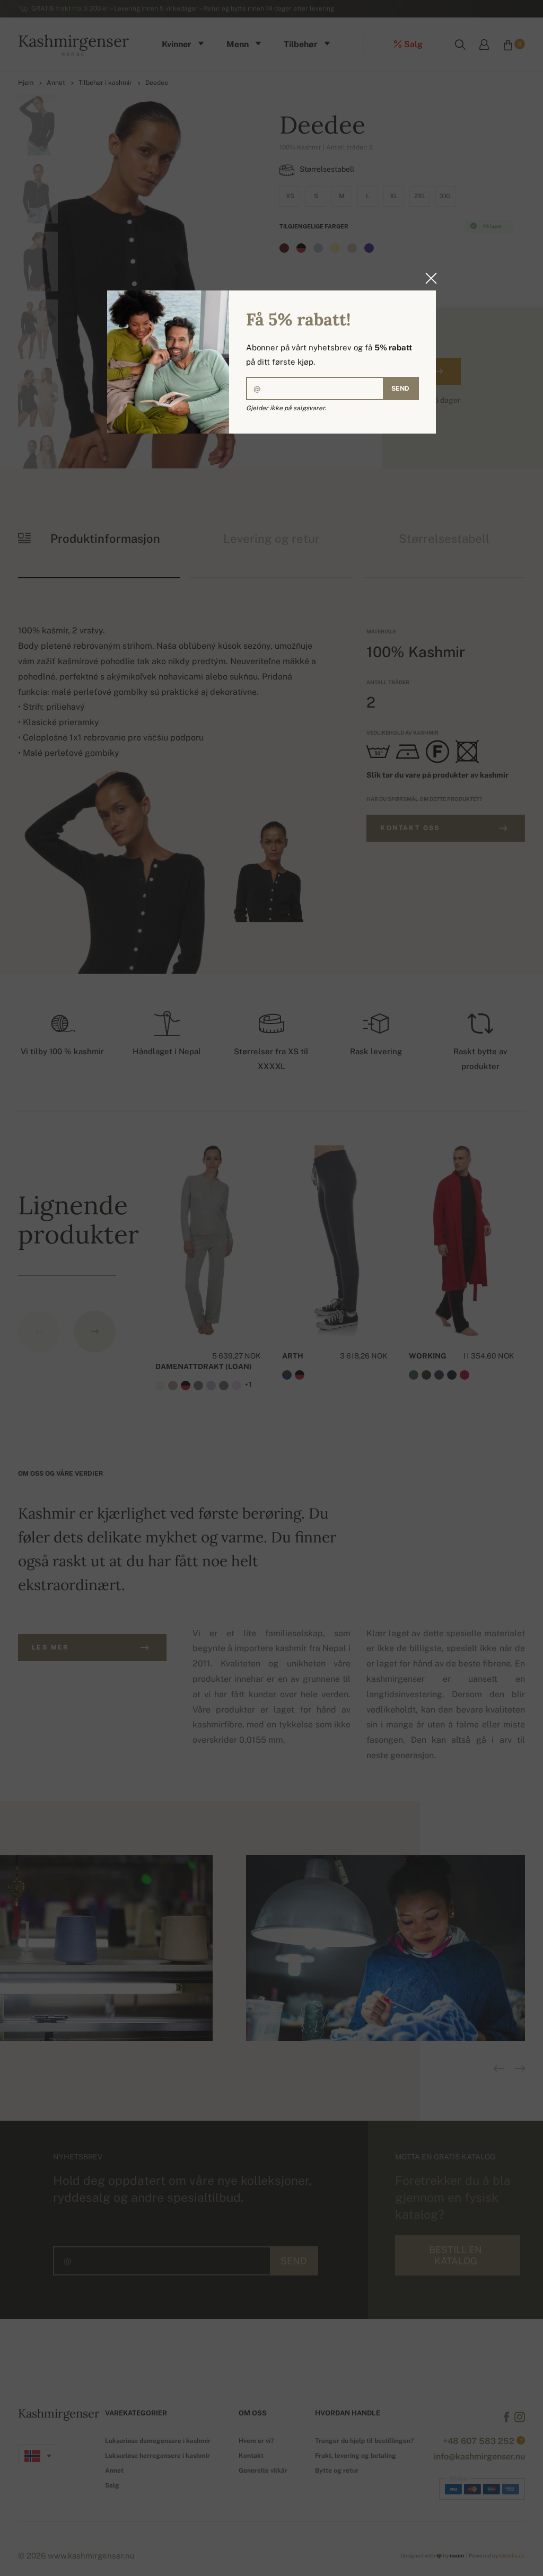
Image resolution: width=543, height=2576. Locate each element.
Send (400, 389)
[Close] (428, 278)
